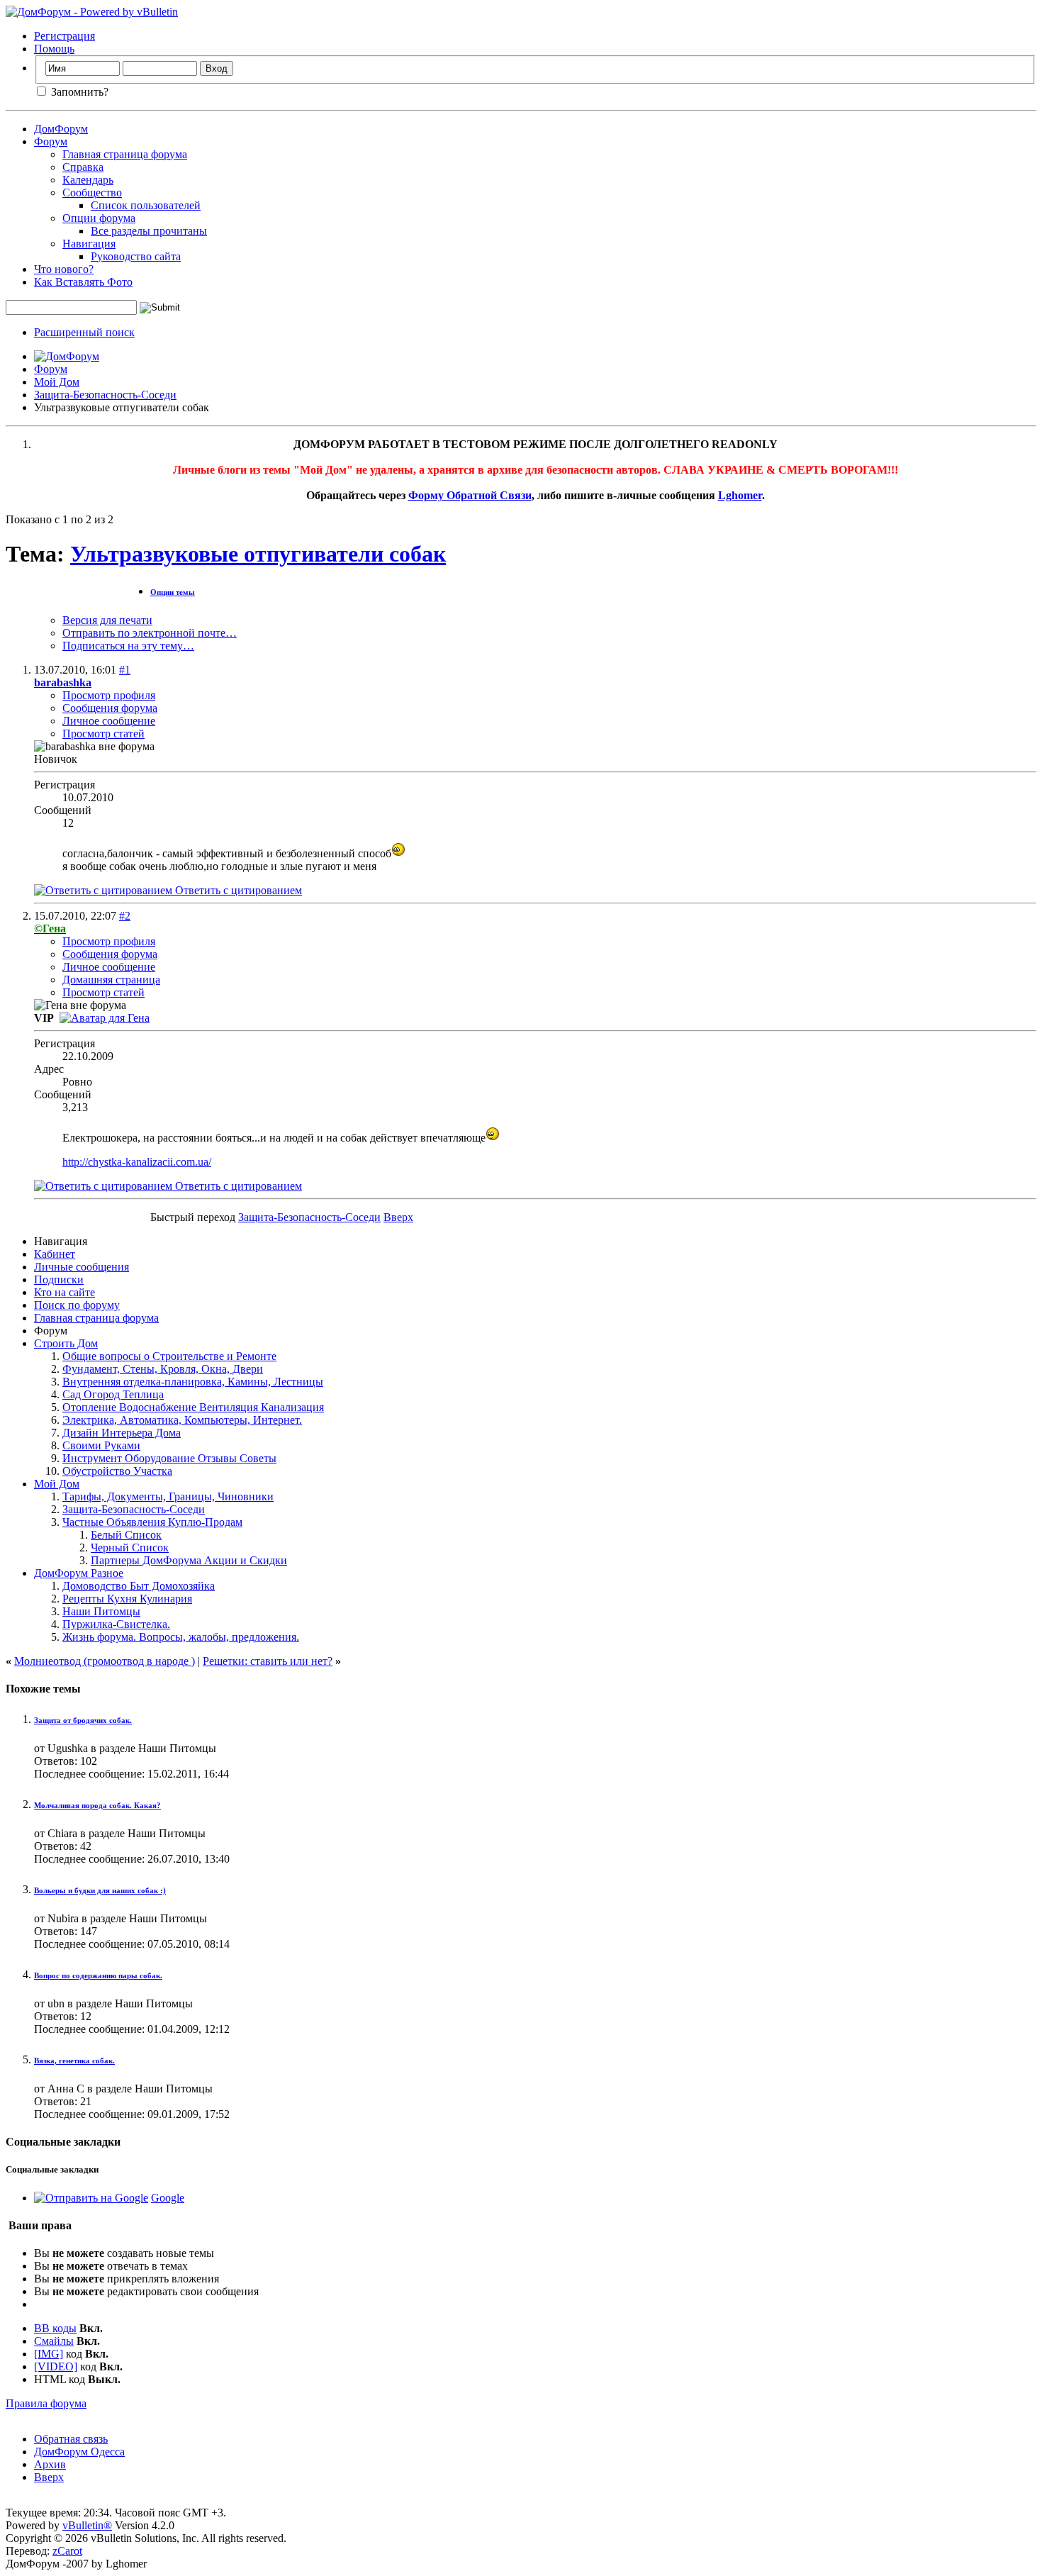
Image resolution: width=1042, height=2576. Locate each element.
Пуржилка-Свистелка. (116, 1624)
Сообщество (92, 193)
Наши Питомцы (101, 1611)
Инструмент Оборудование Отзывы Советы (169, 1458)
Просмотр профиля (109, 695)
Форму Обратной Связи (470, 495)
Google (168, 2198)
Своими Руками (101, 1445)
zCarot (67, 2551)
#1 (125, 670)
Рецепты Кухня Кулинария (127, 1599)
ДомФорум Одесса (79, 2452)
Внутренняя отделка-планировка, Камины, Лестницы (193, 1382)
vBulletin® (87, 2525)
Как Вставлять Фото (83, 282)
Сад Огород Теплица (113, 1394)
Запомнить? (78, 92)
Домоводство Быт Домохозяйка (139, 1586)
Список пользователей (146, 205)
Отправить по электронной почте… (150, 633)
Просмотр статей (103, 734)
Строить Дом (66, 1343)
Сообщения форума (110, 708)
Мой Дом (57, 382)
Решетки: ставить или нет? (268, 1661)
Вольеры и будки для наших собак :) (100, 1890)
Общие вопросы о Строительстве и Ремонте (169, 1356)
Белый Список (126, 1535)
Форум (51, 141)
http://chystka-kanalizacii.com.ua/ (137, 1162)
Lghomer (740, 495)
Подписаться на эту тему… (128, 646)
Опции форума (99, 218)
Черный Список (130, 1548)
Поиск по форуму (77, 1305)
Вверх (398, 1217)
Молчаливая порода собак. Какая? (97, 1805)
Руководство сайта (136, 256)
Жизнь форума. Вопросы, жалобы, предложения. (181, 1637)
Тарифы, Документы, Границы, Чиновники (168, 1496)
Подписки (59, 1279)
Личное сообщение (109, 721)
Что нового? (64, 269)
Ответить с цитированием (237, 890)
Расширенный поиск (84, 332)
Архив (50, 2464)
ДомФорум (61, 129)
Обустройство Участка (117, 1471)
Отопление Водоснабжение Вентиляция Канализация (193, 1407)
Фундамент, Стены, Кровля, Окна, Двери (163, 1369)
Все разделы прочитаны (149, 231)
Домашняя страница (111, 980)
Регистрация (65, 36)
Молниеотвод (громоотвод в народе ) (105, 1661)
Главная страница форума (125, 154)
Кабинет (55, 1254)
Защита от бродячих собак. (83, 1720)
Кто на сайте (65, 1292)
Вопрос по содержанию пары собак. (98, 1975)
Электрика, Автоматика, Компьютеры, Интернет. (182, 1420)
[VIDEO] (56, 2366)
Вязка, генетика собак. (74, 2061)
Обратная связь (71, 2439)
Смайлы (54, 2341)
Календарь (88, 180)
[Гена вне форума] (105, 1018)
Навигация (89, 244)
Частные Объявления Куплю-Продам (152, 1522)
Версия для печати (107, 620)
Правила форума (46, 2403)
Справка (83, 167)
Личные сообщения (82, 1267)
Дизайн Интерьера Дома (122, 1433)
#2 (125, 916)
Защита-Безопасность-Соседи (105, 395)
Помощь (54, 49)
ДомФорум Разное (79, 1573)
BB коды (55, 2328)
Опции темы (173, 592)
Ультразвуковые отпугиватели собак (258, 554)
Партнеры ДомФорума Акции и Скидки (189, 1560)
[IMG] (49, 2354)
